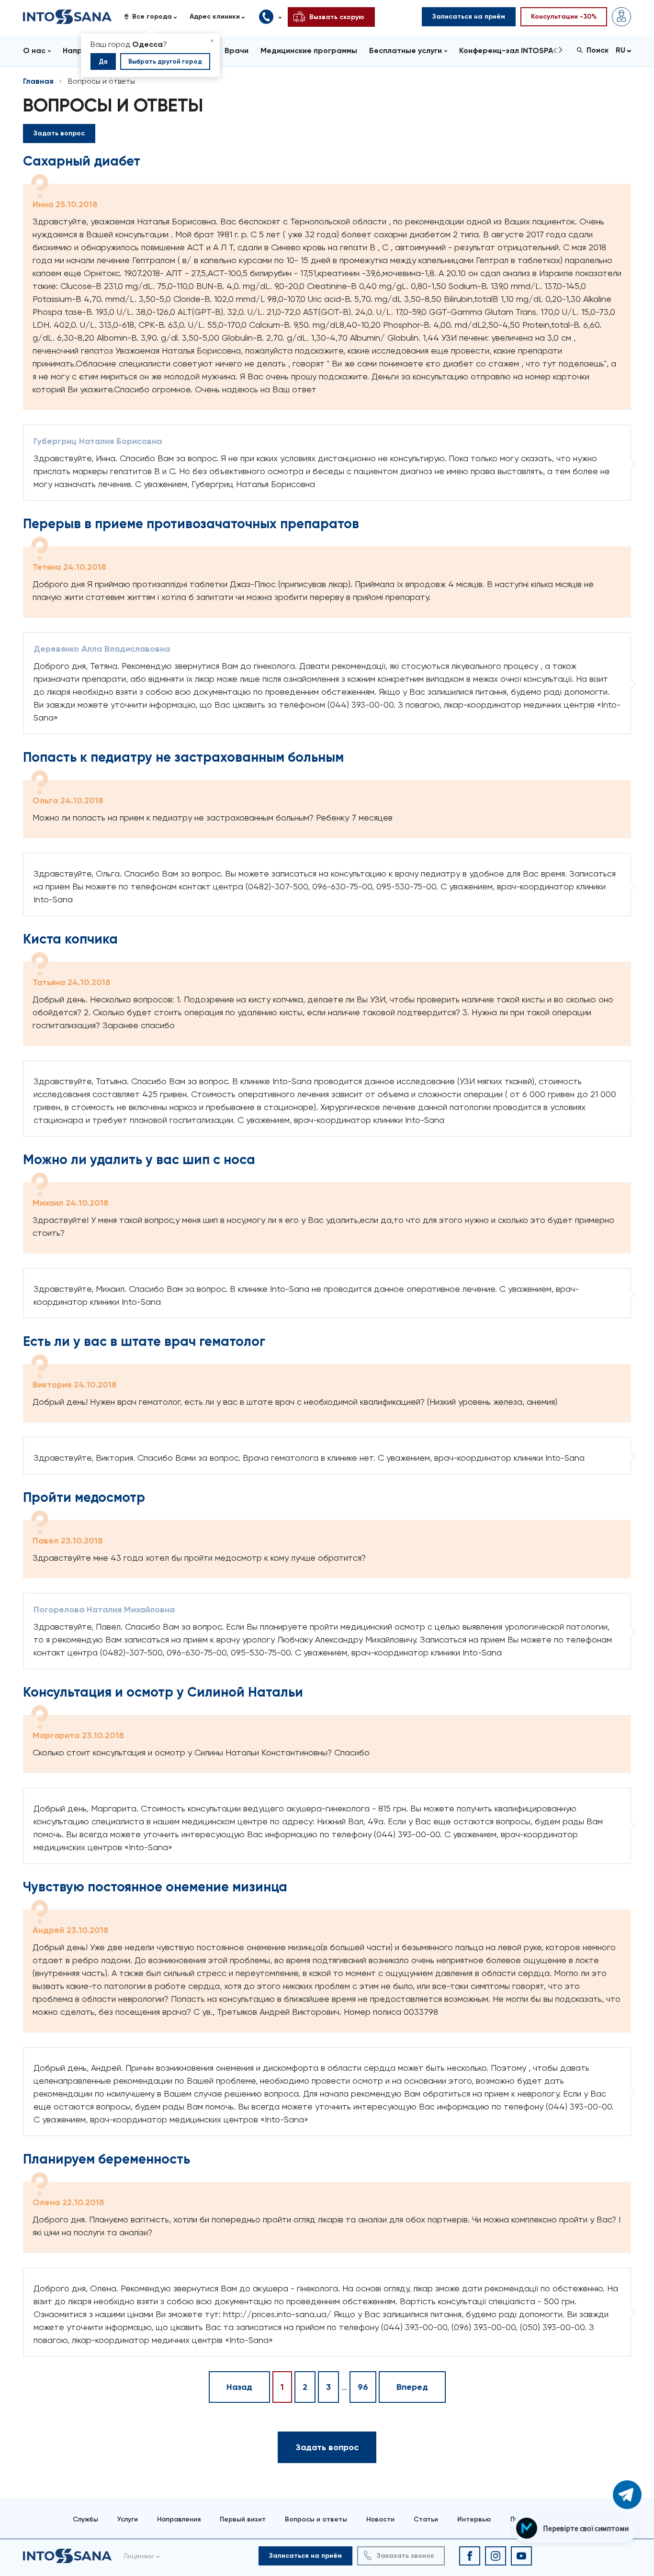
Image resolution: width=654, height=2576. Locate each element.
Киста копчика (70, 939)
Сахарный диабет (82, 161)
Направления (179, 2519)
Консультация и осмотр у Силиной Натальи (163, 1692)
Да (103, 61)
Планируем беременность (107, 2159)
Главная (38, 81)
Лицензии (139, 2556)
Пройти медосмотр (84, 1497)
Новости (380, 2519)
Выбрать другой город (165, 61)
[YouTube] (521, 2556)
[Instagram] (496, 2556)
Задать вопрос (59, 133)
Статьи (426, 2519)
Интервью (474, 2519)
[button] (154, 17)
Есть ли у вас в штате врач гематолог (144, 1341)
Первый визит (243, 2519)
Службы (85, 2519)
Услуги (128, 2519)
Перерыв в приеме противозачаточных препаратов (191, 524)
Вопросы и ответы (316, 2519)
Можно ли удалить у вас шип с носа (139, 1160)
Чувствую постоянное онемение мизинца (155, 1887)
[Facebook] (470, 2556)
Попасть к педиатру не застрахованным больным (183, 757)
